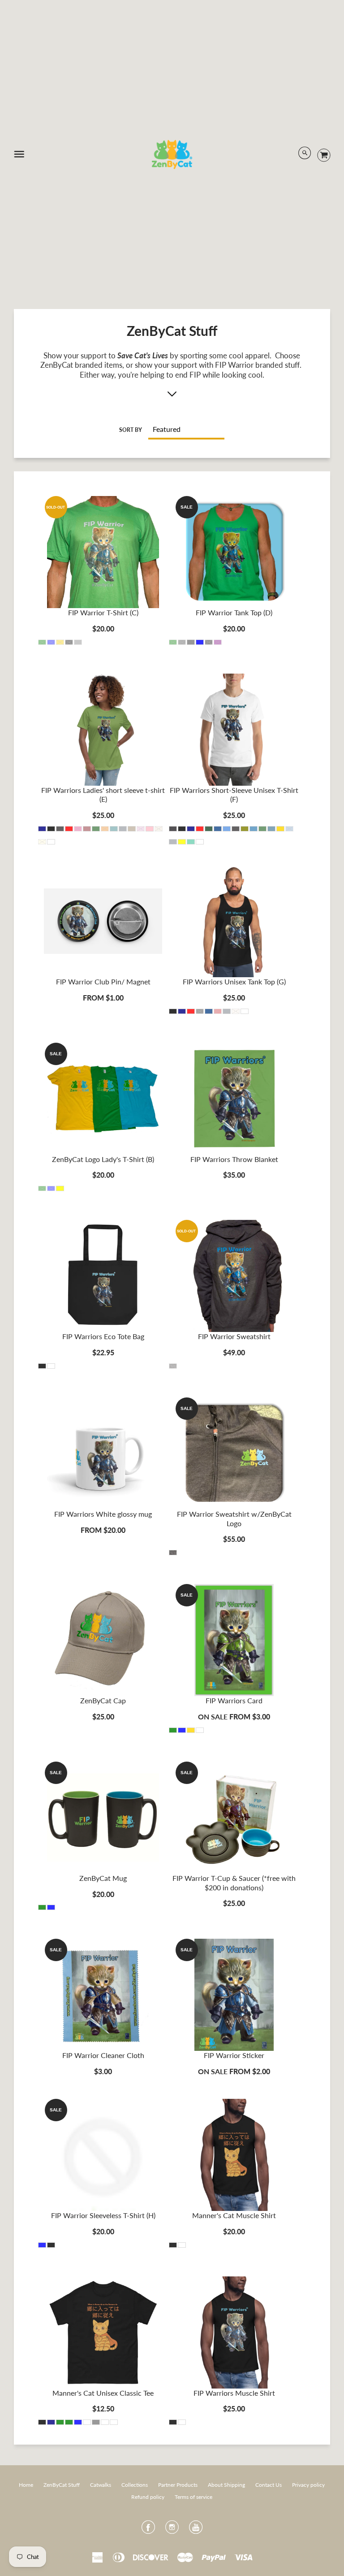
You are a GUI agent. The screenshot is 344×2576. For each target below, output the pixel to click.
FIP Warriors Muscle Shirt (234, 2393)
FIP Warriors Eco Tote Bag (103, 1336)
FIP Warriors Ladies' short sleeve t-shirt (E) (103, 795)
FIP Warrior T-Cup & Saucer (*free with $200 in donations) (234, 1883)
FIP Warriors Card (234, 1700)
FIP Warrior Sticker (234, 2055)
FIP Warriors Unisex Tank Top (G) (234, 981)
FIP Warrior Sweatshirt (234, 1336)
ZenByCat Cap (103, 1700)
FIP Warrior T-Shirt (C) (103, 612)
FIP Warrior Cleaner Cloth (103, 2055)
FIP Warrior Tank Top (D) (234, 612)
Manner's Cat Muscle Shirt (234, 2215)
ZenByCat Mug (103, 1878)
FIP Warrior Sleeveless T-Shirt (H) (103, 2215)
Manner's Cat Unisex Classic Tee (103, 2393)
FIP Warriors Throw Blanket (234, 1159)
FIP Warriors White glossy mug (103, 1514)
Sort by (131, 430)
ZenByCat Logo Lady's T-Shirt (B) (103, 1159)
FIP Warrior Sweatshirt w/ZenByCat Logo (234, 1519)
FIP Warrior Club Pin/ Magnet (103, 981)
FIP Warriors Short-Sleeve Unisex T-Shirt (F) (234, 795)
